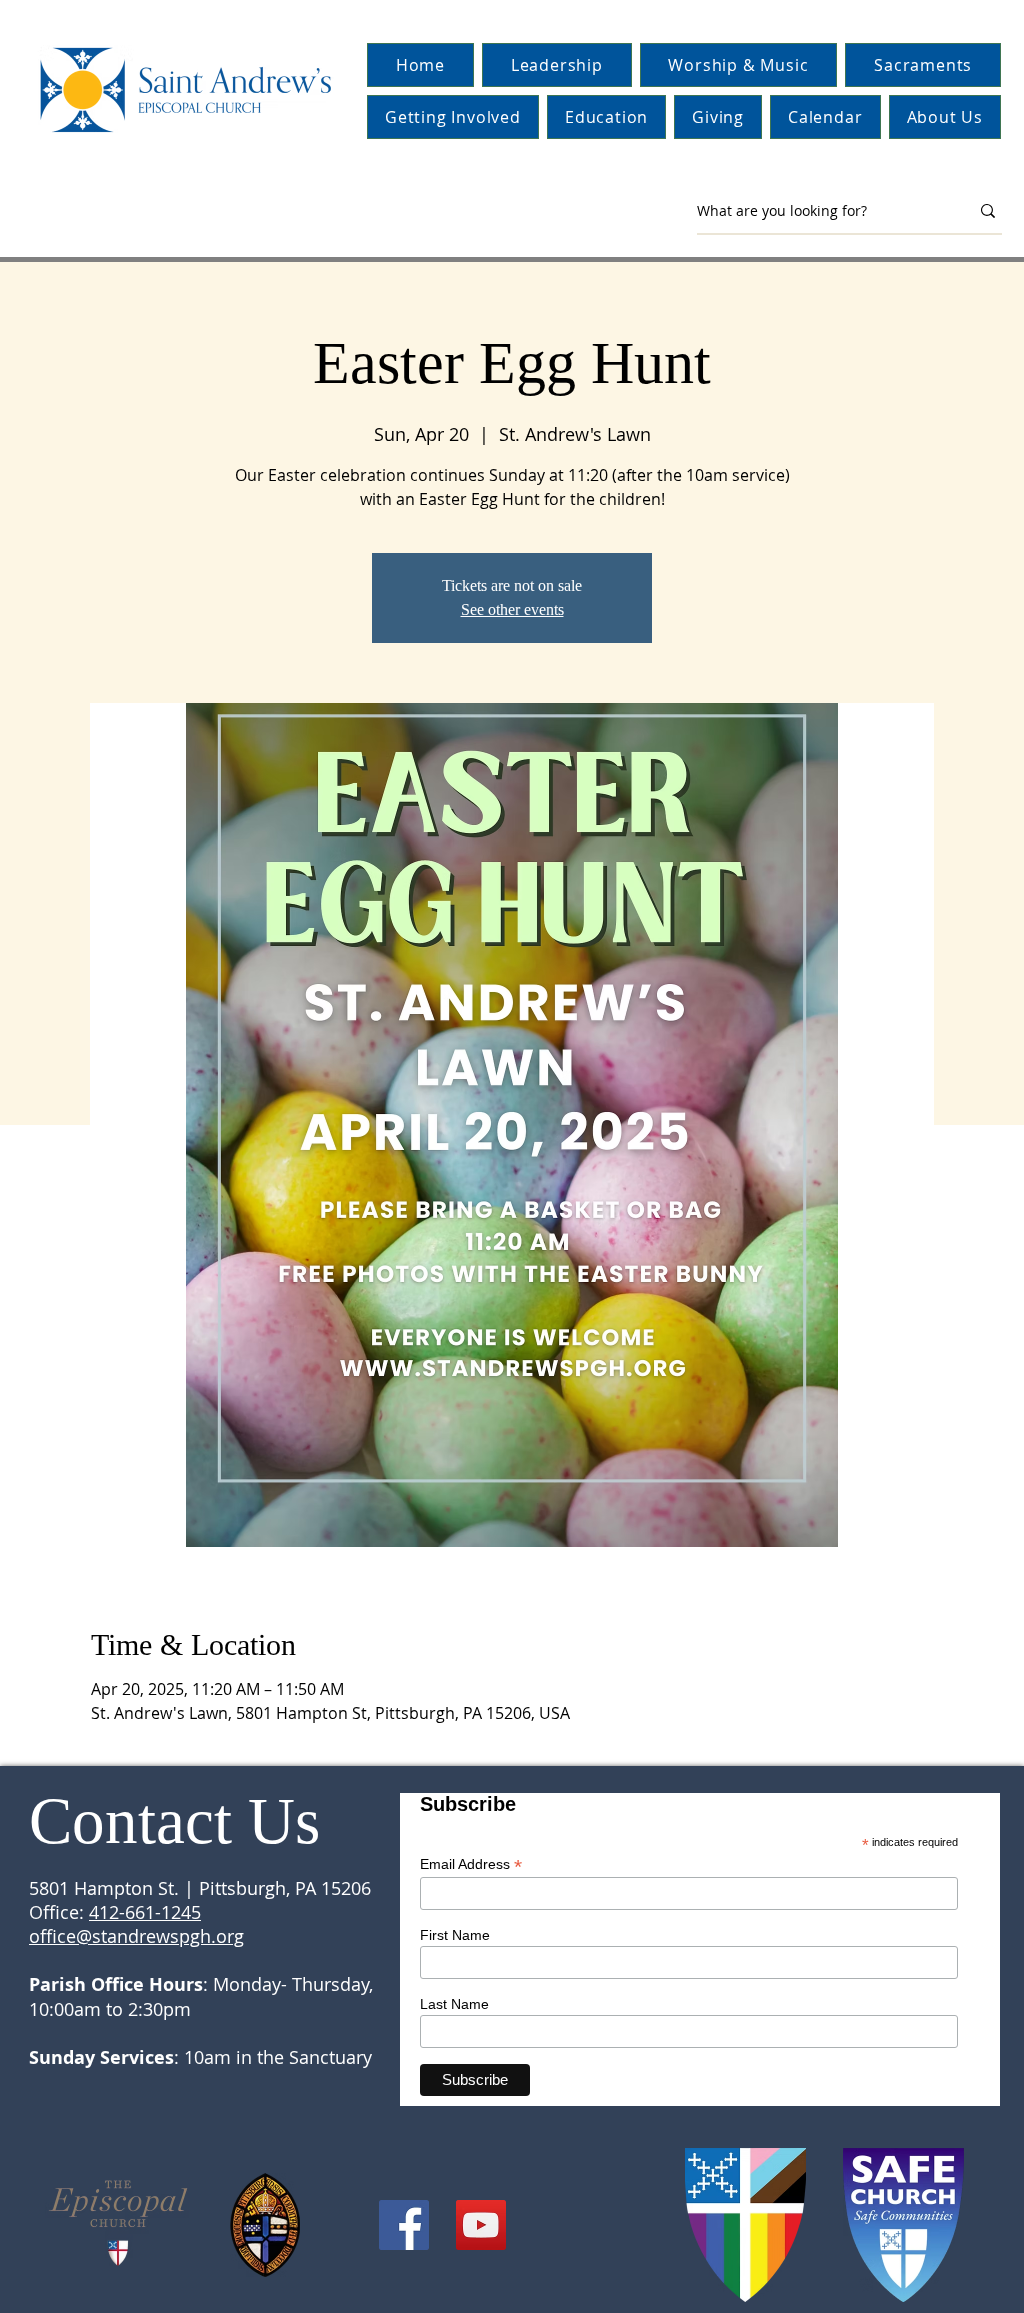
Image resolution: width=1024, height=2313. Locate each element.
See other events (512, 609)
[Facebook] (404, 2225)
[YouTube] (481, 2225)
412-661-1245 (145, 1912)
